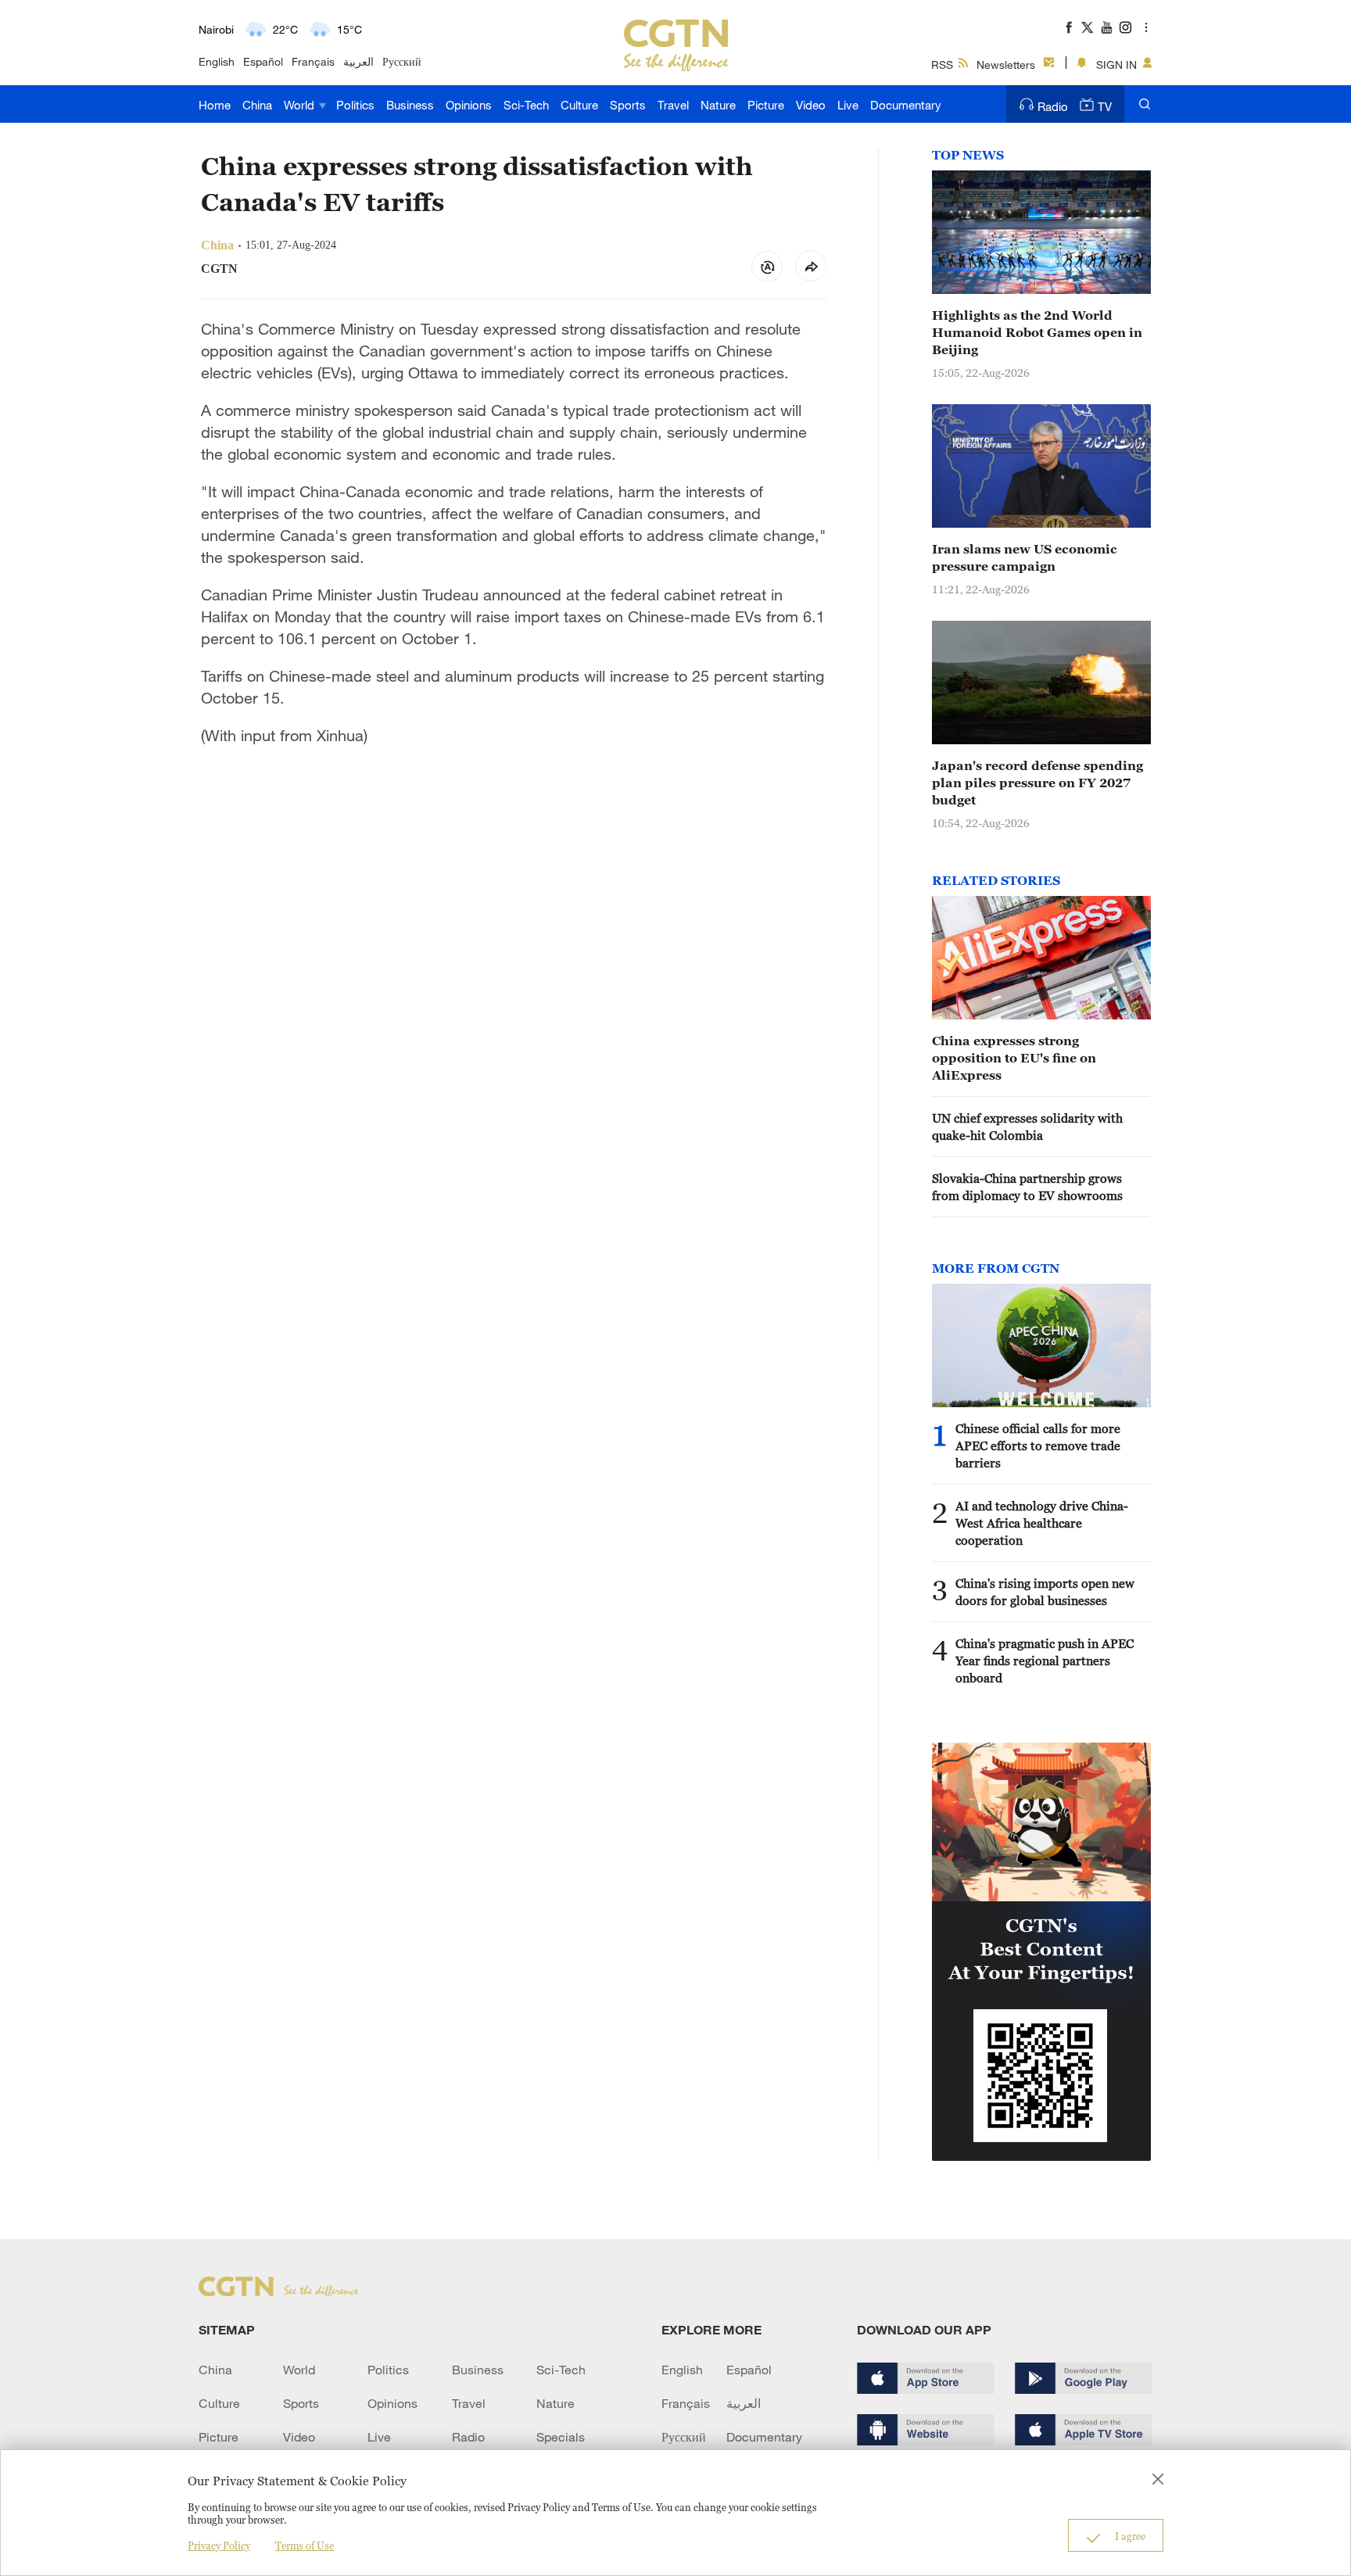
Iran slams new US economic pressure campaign (1025, 557)
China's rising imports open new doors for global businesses (1045, 1592)
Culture (579, 105)
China (257, 105)
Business (410, 105)
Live (848, 105)
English (217, 61)
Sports (628, 105)
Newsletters (1006, 64)
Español (263, 61)
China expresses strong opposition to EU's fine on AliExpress (1014, 1058)
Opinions (469, 105)
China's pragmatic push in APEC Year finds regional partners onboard (1045, 1661)
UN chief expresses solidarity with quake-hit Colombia (1027, 1127)
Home (215, 105)
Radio (1053, 106)
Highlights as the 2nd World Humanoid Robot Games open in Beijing (1037, 332)
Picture (766, 105)
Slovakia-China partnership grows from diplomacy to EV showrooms (1027, 1187)
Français (313, 61)
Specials (561, 2437)
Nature (718, 105)
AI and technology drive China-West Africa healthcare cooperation (1042, 1523)
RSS (942, 64)
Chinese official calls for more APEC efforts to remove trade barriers (1038, 1446)
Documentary (906, 105)
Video (811, 105)
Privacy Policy (219, 2546)
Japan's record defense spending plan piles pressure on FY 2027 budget (1037, 783)
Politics (355, 105)
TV (1105, 106)
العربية (358, 61)
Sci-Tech (526, 105)
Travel (673, 105)
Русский (402, 61)
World (301, 105)
